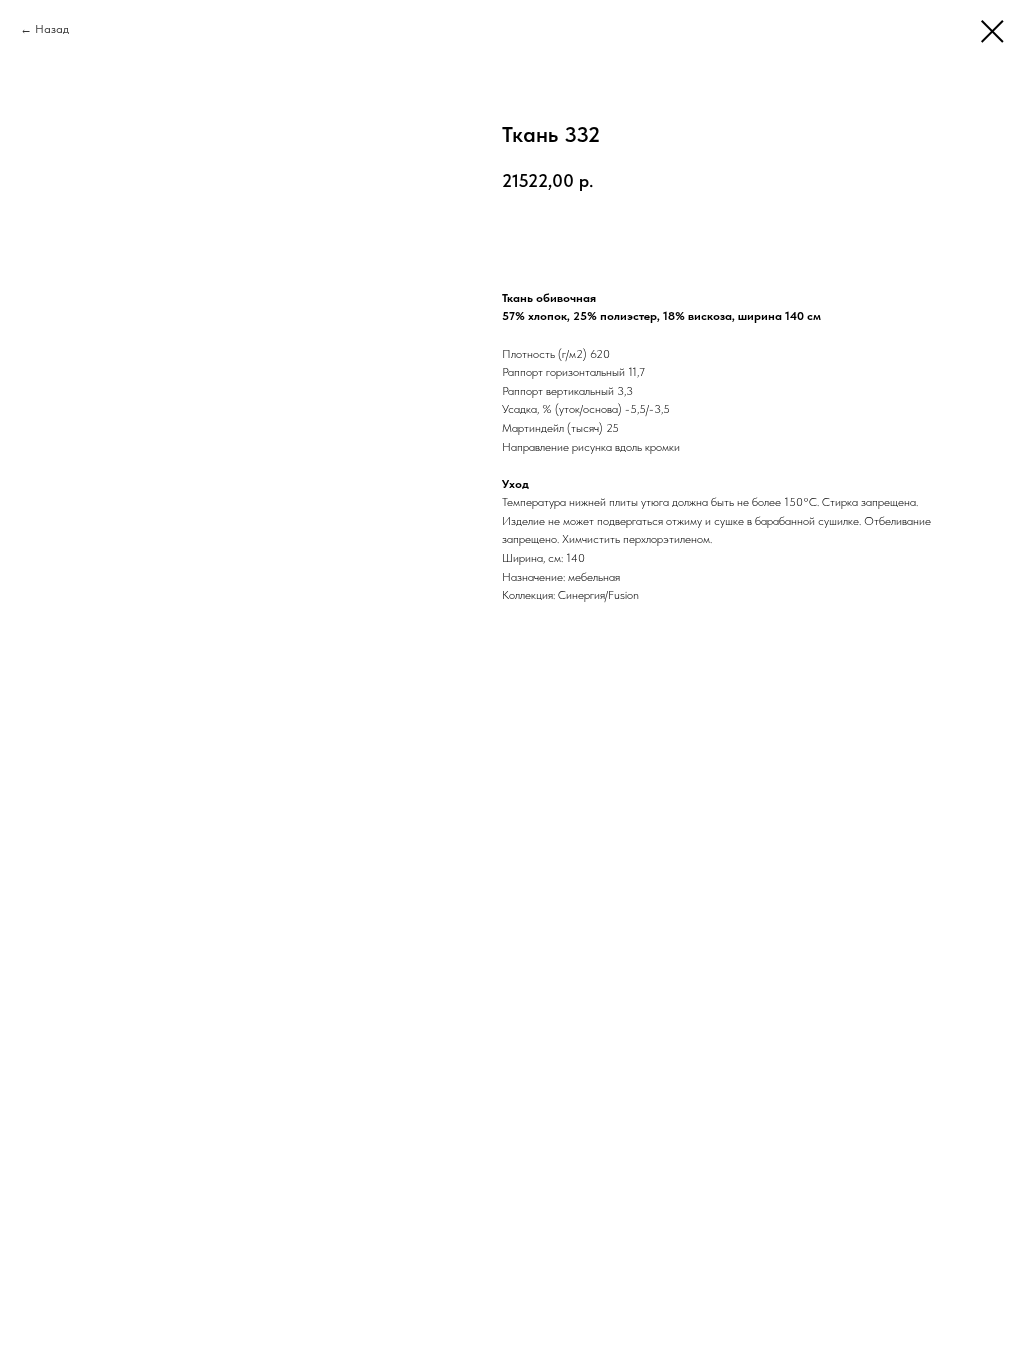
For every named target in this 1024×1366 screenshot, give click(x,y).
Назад (52, 29)
